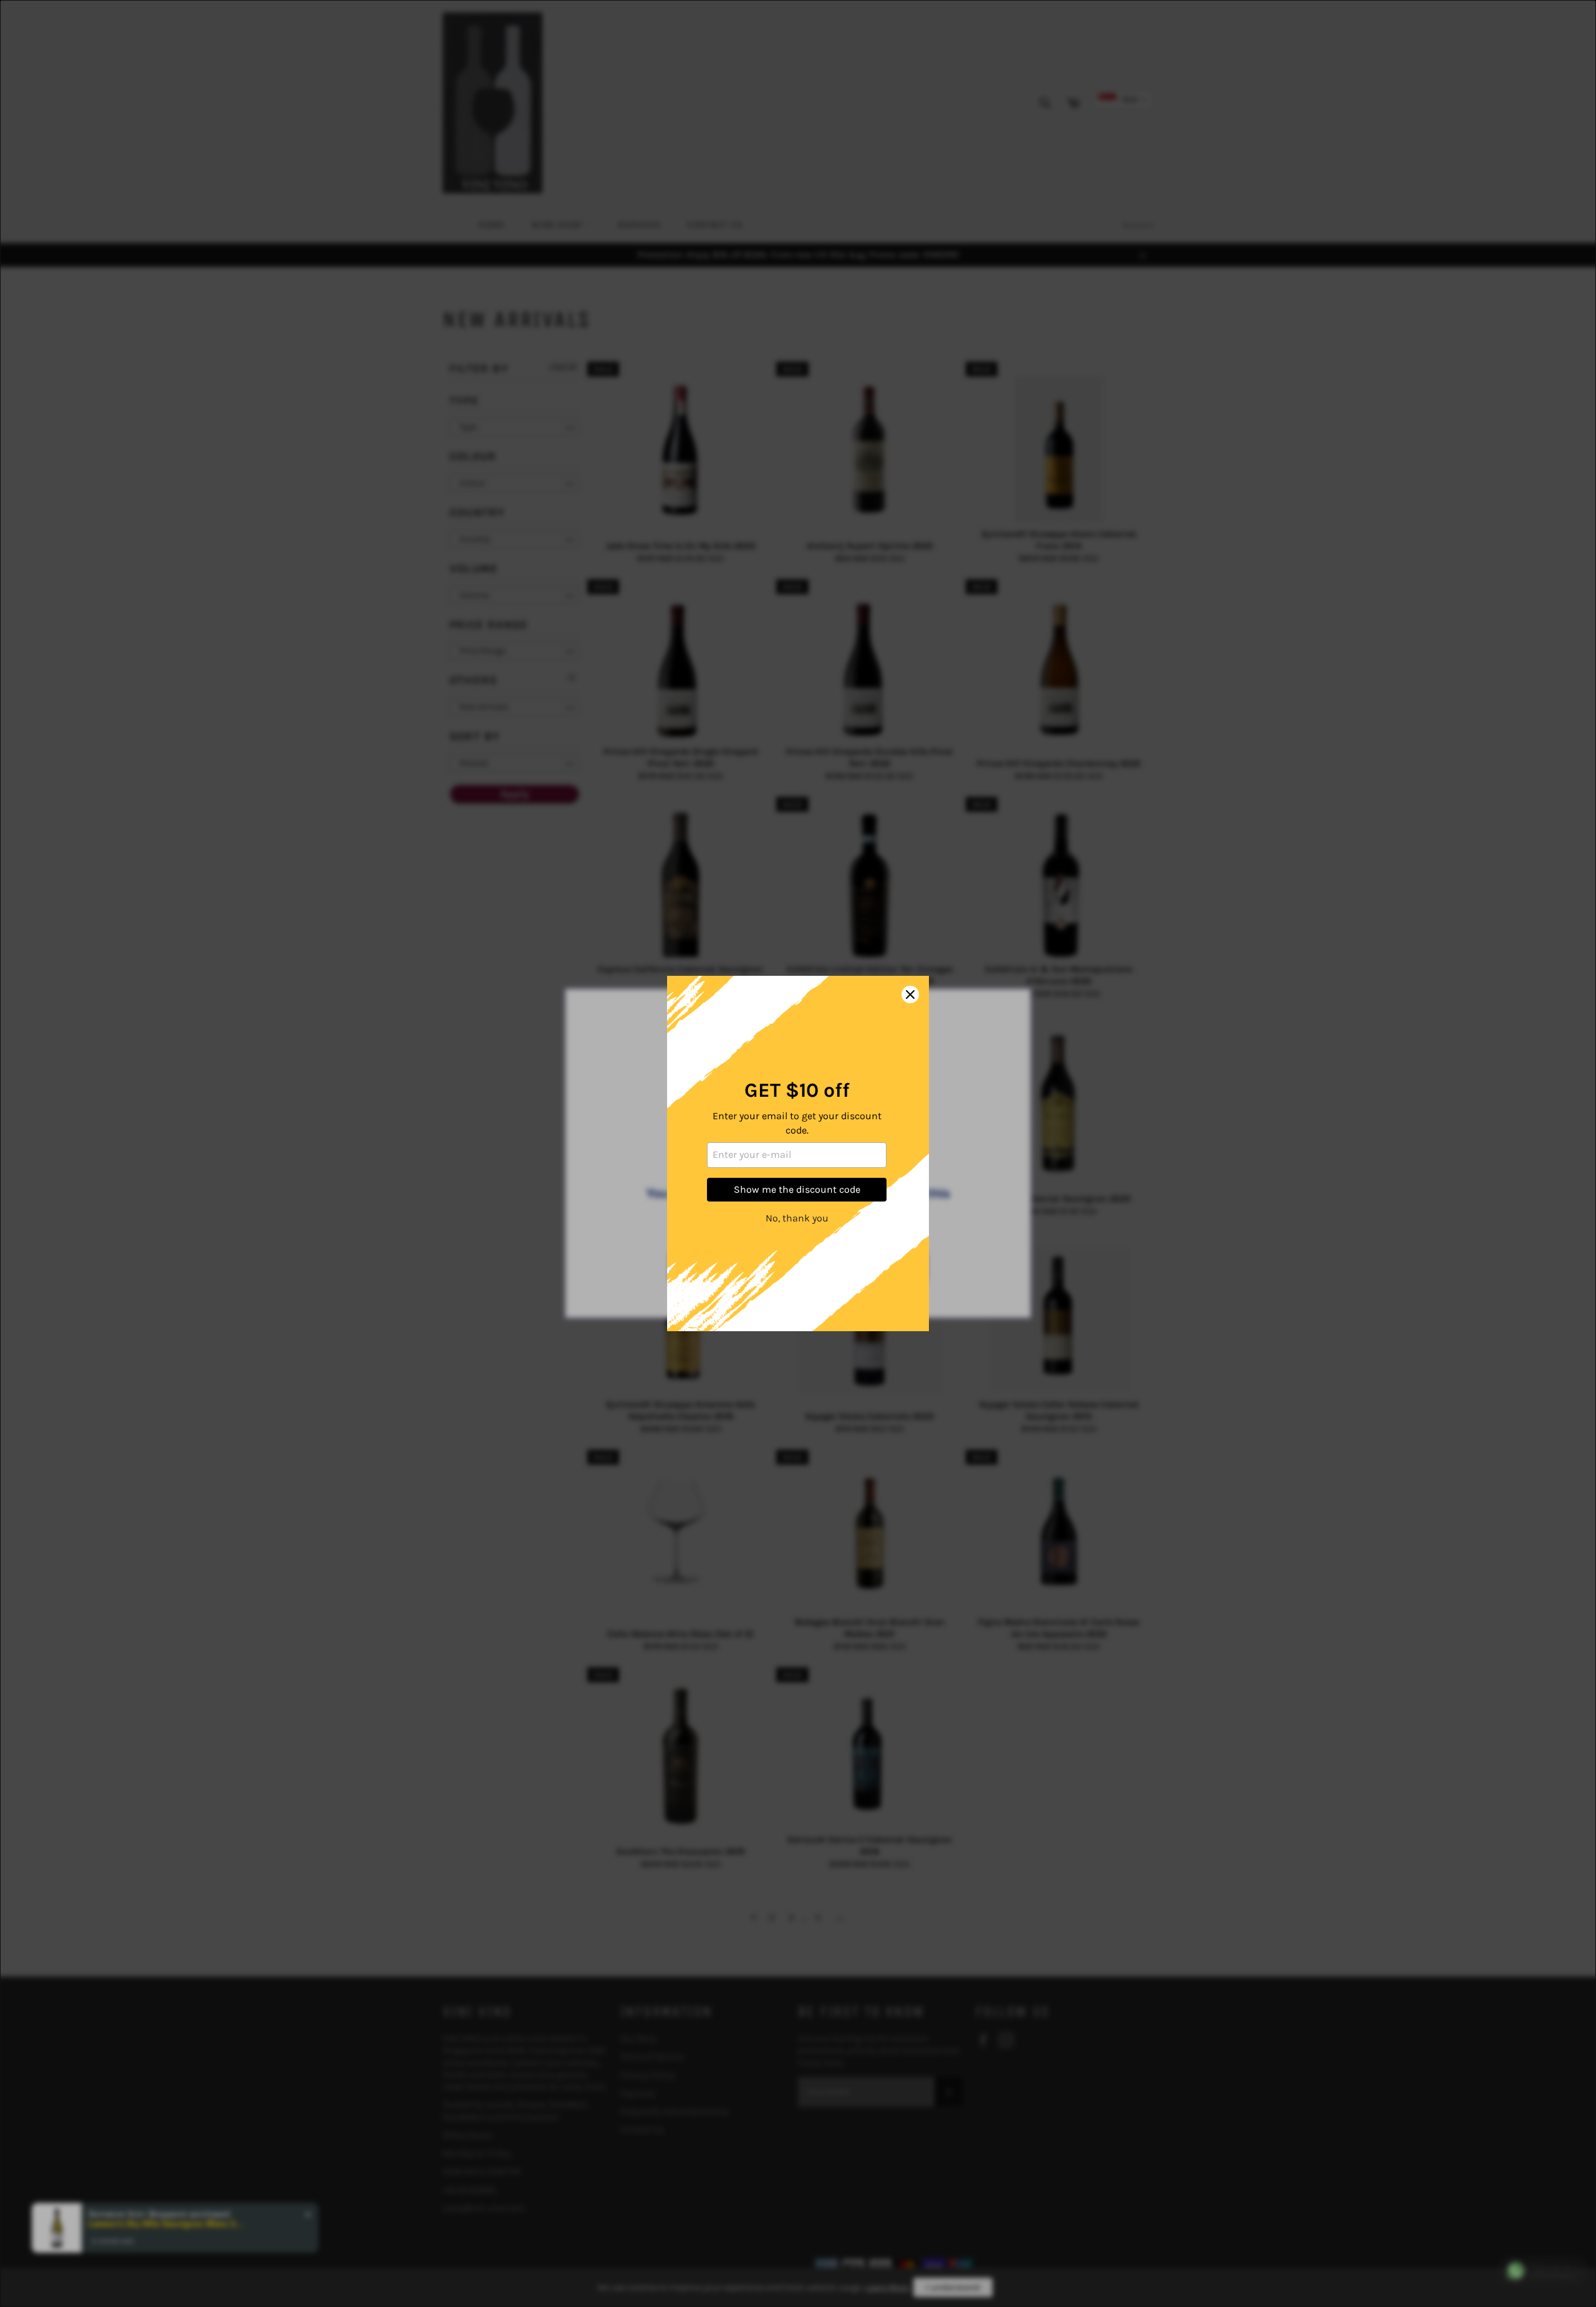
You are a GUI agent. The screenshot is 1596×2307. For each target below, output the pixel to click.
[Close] (910, 995)
